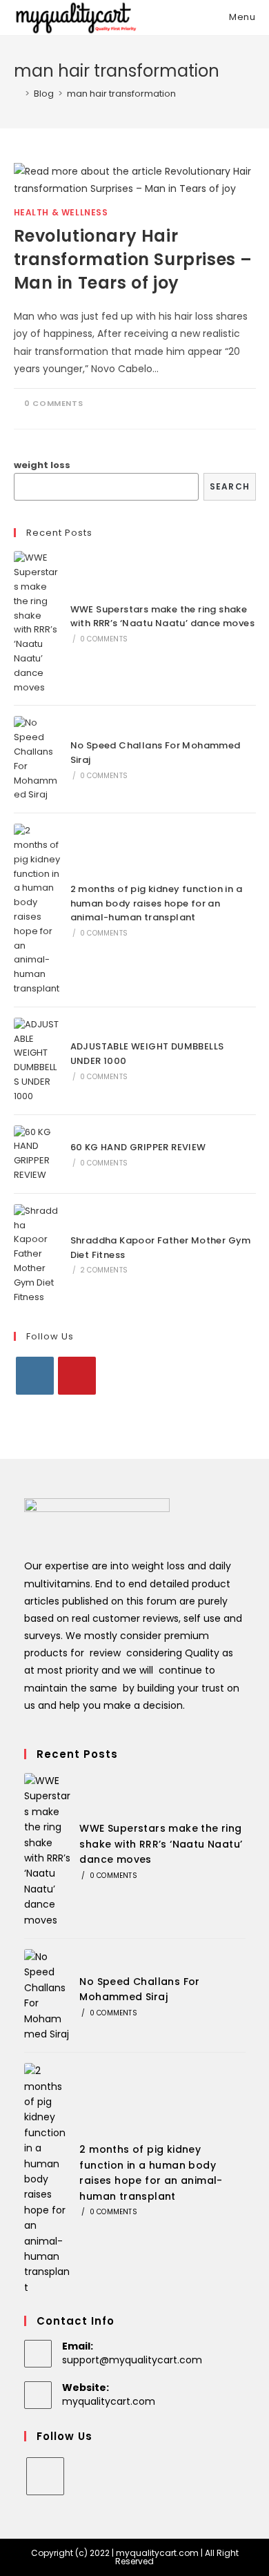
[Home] (17, 94)
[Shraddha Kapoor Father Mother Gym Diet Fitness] (37, 1255)
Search (230, 486)
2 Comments (104, 1270)
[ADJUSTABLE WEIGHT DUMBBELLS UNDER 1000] (37, 1061)
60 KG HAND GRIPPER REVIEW (138, 1147)
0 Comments (53, 403)
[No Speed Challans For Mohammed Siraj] (37, 759)
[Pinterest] (77, 1376)
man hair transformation (121, 94)
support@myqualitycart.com (132, 2360)
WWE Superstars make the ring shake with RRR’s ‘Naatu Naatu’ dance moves (162, 617)
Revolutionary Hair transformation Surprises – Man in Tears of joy (133, 259)
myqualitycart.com (109, 2401)
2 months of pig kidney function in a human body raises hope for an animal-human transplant (156, 903)
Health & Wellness (61, 212)
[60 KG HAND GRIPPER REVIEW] (37, 1154)
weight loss (42, 465)
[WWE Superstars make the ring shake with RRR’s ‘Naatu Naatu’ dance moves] (37, 623)
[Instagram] (35, 1376)
